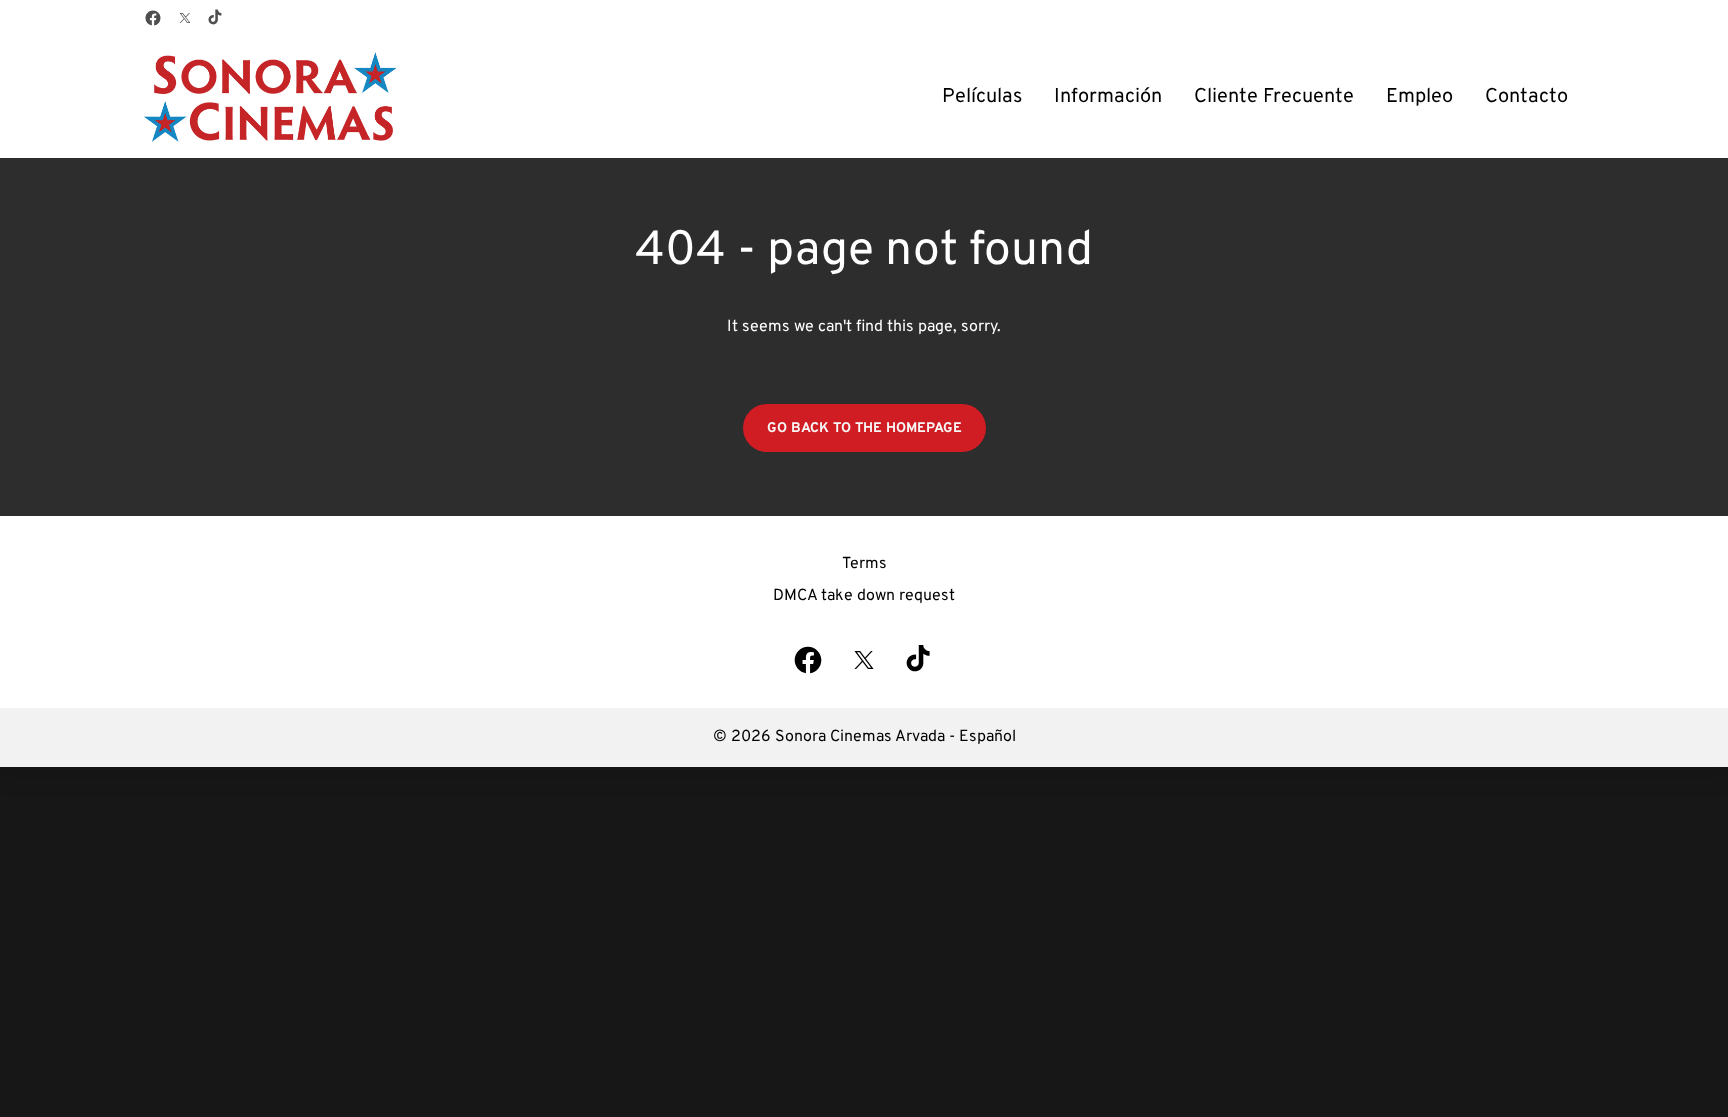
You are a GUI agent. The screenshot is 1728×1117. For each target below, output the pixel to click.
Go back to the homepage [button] (864, 428)
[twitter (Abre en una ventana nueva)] (185, 18)
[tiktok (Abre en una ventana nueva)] (216, 18)
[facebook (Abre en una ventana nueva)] (153, 18)
